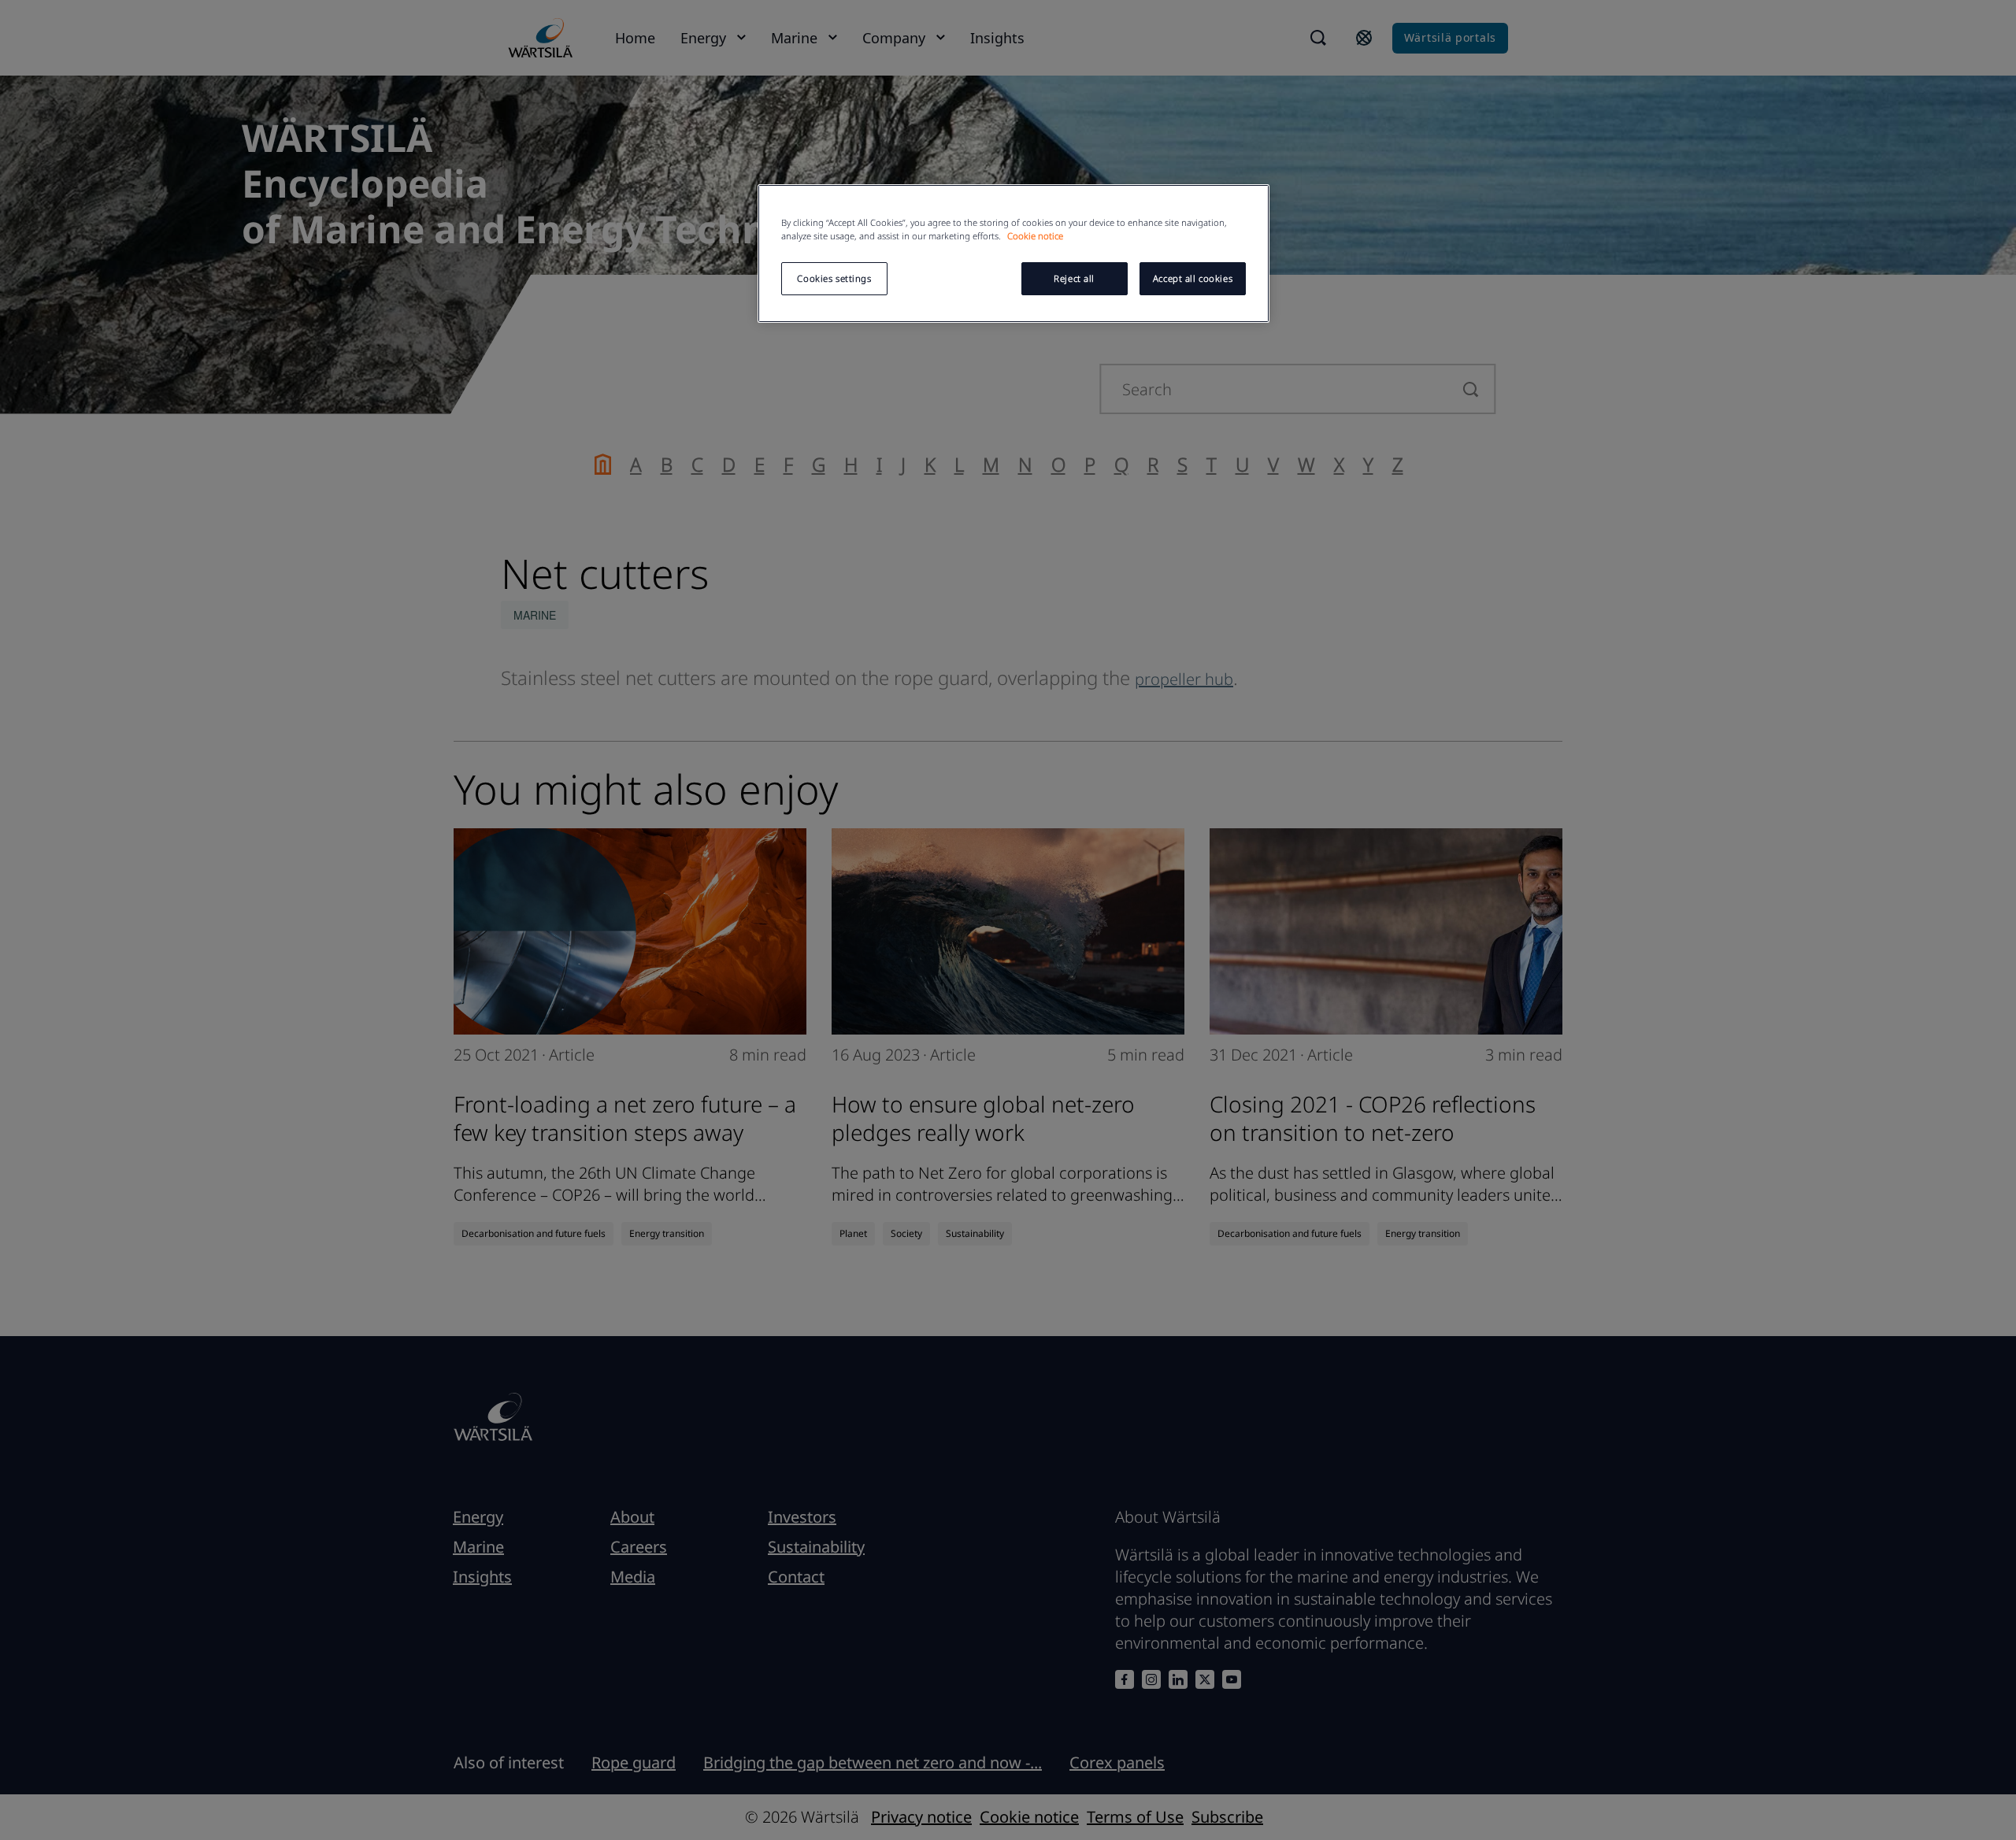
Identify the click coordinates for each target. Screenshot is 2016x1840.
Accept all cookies (1193, 278)
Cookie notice (1035, 236)
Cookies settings (834, 278)
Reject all (1074, 278)
